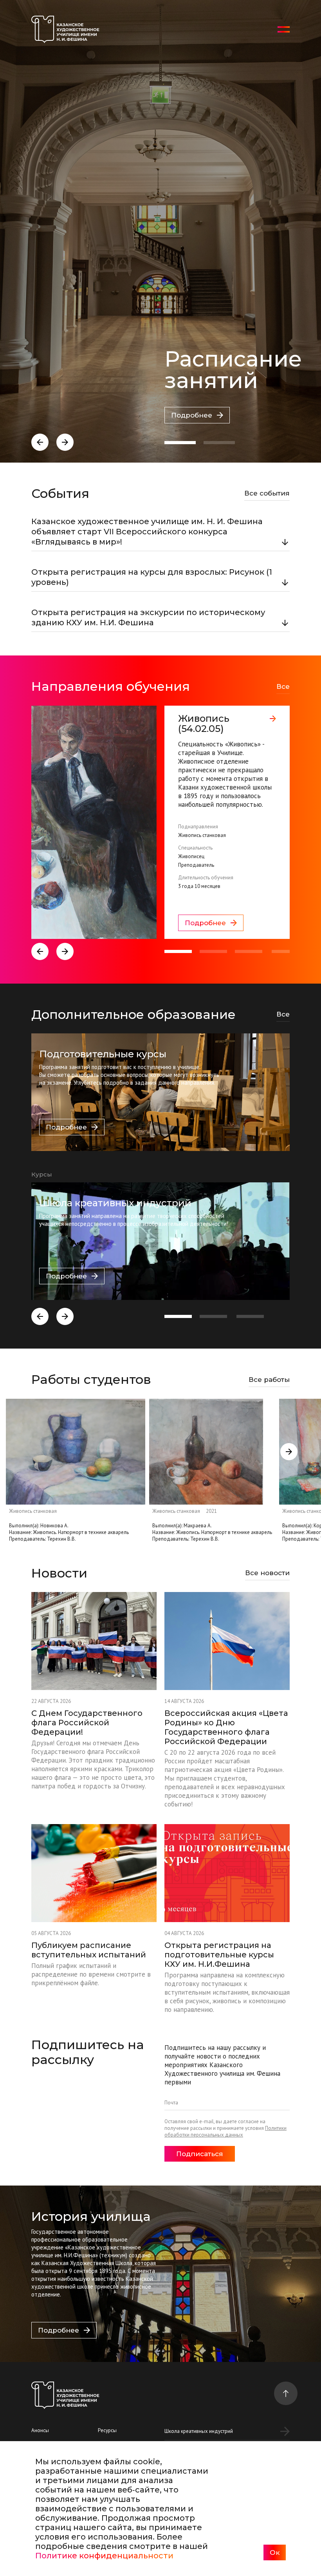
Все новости (267, 1573)
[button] (180, 443)
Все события (267, 493)
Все (283, 686)
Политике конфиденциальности (104, 2556)
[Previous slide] (40, 442)
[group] (160, 822)
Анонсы (40, 2430)
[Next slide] (65, 442)
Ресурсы (107, 2430)
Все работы (269, 1380)
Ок (275, 2552)
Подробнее (192, 415)
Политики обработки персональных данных (225, 2131)
